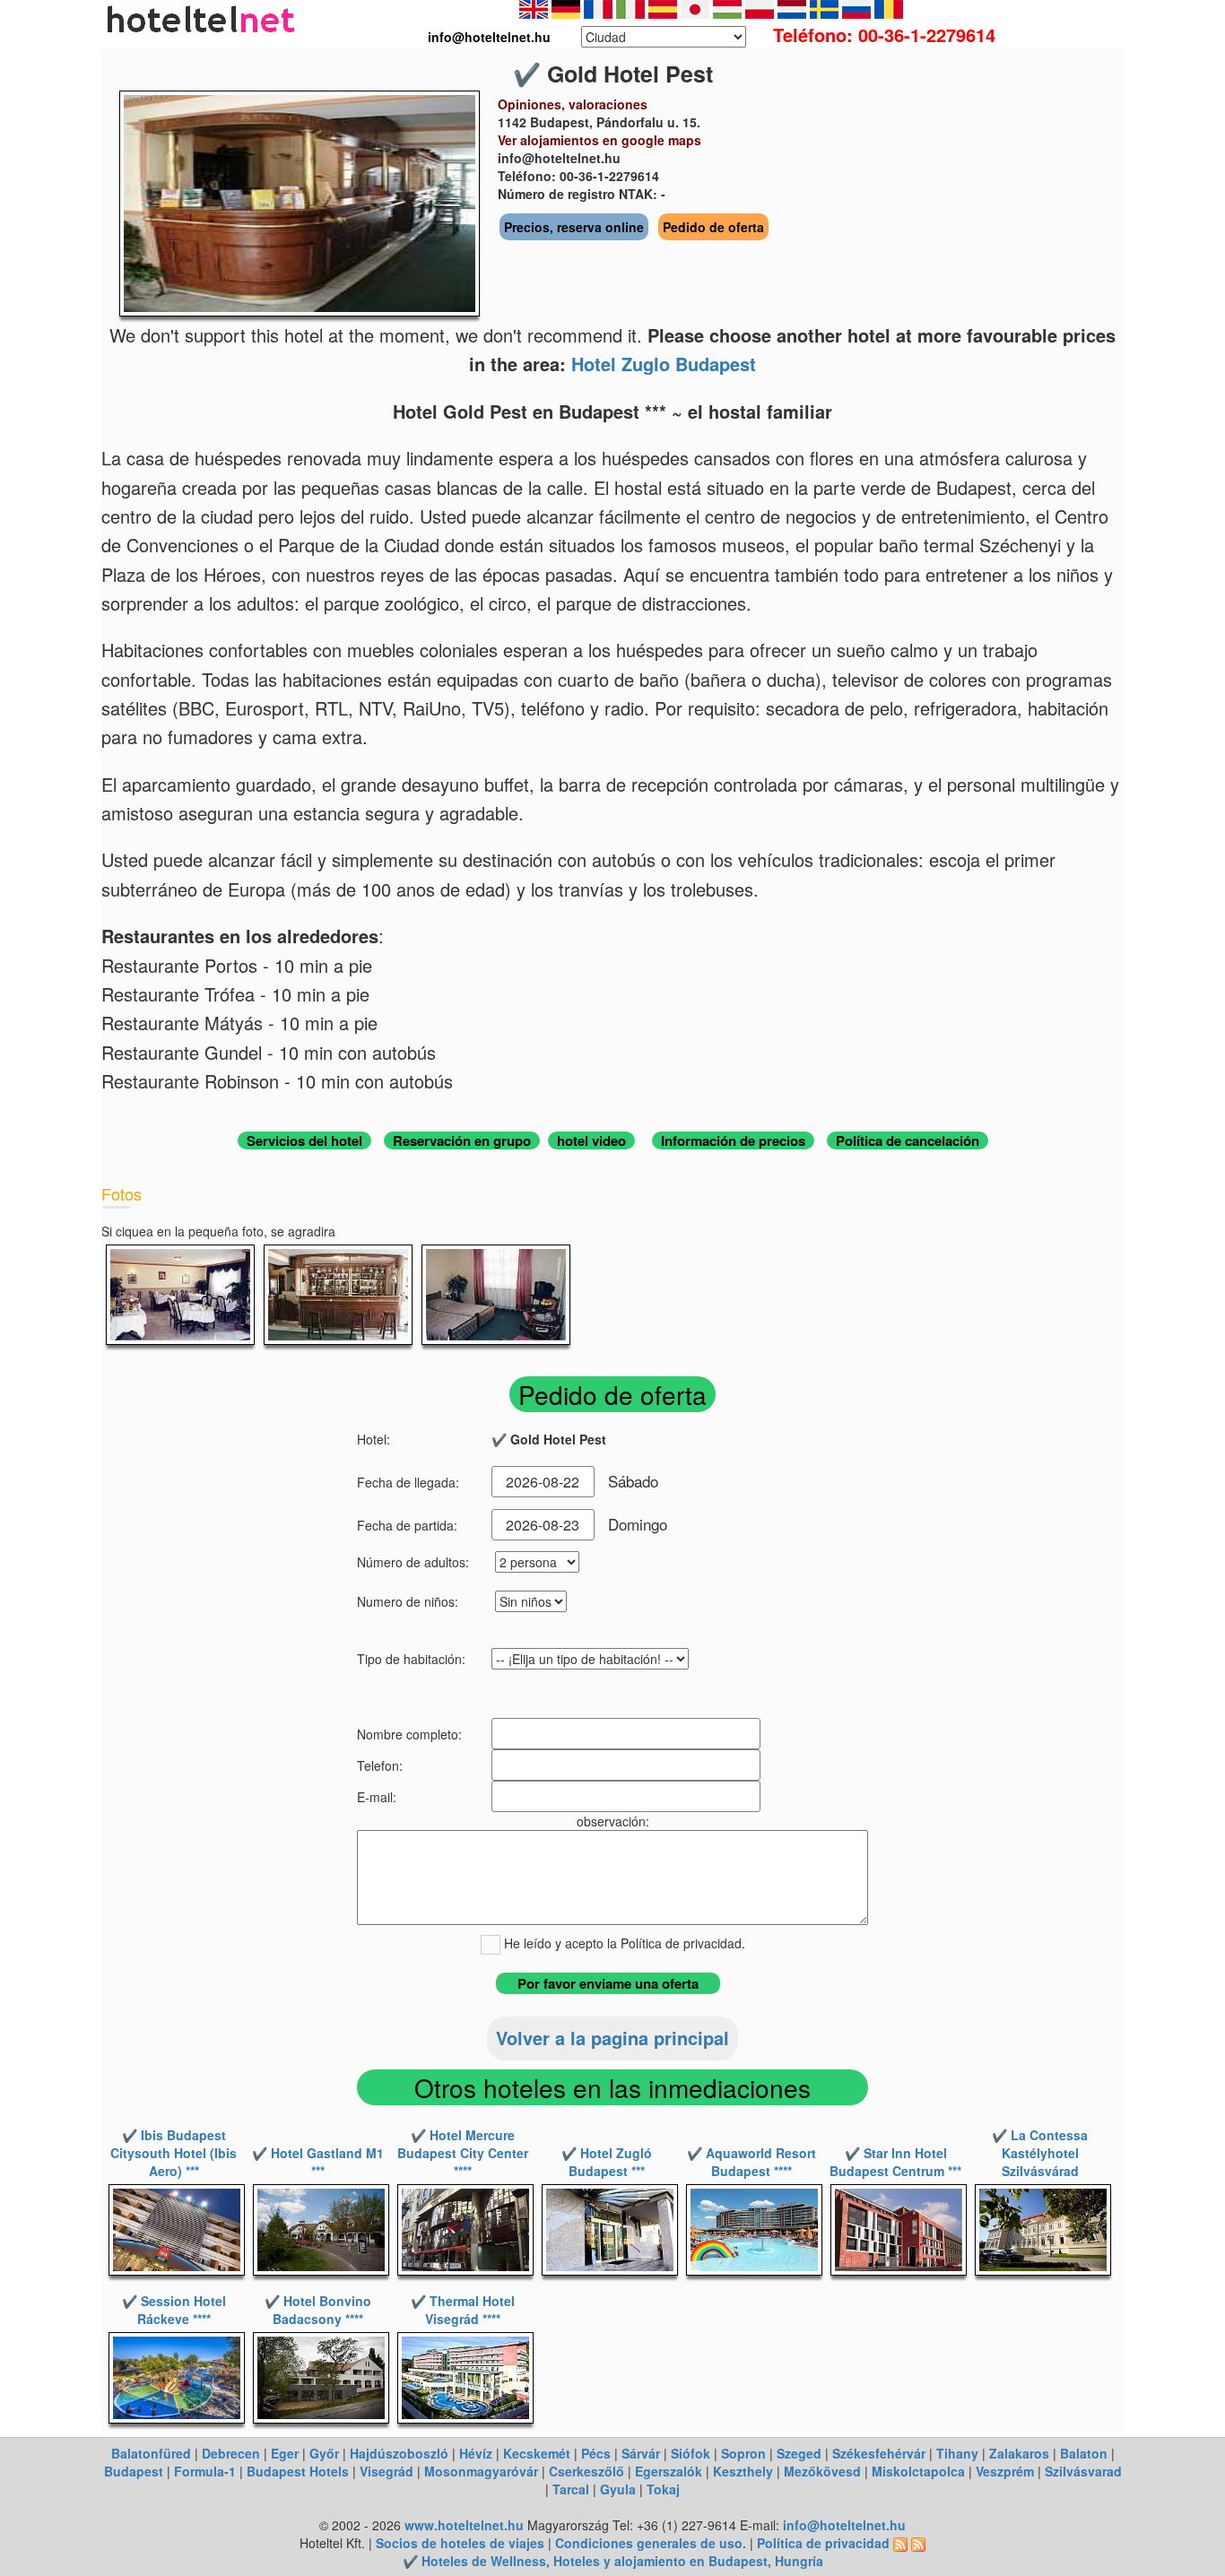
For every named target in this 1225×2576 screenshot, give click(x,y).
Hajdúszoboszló (399, 2453)
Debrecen (231, 2453)
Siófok (691, 2453)
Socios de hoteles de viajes (460, 2543)
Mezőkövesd (822, 2471)
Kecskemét (537, 2453)
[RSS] (900, 2543)
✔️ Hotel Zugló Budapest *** (607, 2162)
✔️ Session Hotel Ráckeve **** (174, 2310)
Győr (324, 2453)
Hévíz (476, 2453)
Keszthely (743, 2471)
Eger (285, 2453)
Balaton (1084, 2453)
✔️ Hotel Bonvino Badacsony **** (318, 2310)
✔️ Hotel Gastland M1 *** (318, 2162)
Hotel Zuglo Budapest (664, 364)
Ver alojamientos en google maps (599, 140)
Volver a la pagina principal (612, 2038)
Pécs (596, 2453)
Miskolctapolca (918, 2471)
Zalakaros (1019, 2453)
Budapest (134, 2471)
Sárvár (641, 2453)
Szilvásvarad (1083, 2471)
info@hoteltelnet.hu (844, 2525)
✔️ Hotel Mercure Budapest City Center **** (463, 2153)
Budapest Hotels (298, 2471)
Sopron (743, 2453)
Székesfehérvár (879, 2453)
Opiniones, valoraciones (573, 104)
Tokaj (663, 2489)
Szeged (799, 2453)
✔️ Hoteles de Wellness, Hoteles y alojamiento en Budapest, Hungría (613, 2561)
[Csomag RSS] (918, 2543)
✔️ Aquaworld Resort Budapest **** (752, 2162)
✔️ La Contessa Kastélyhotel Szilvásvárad (1040, 2153)
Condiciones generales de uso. (651, 2543)
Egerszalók (669, 2471)
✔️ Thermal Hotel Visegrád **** (463, 2310)
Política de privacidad (823, 2543)
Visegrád (387, 2471)
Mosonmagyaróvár (481, 2471)
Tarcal (571, 2489)
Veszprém (1005, 2471)
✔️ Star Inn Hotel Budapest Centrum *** (895, 2162)
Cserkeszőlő (586, 2471)
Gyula (618, 2489)
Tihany (957, 2453)
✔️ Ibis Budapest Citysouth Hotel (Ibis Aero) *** (174, 2153)
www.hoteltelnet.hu (464, 2525)
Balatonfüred (151, 2453)
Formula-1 (205, 2471)
